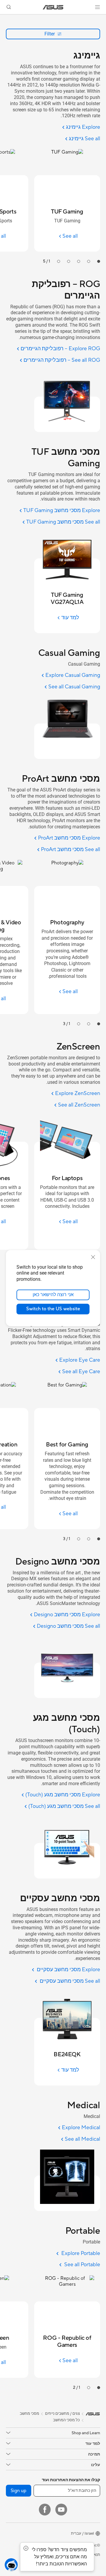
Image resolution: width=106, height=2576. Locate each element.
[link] (53, 7)
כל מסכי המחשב (66, 2420)
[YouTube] (61, 2510)
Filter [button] (50, 34)
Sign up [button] (19, 2491)
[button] (97, 7)
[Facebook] (45, 2510)
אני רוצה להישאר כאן (53, 1295)
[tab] (99, 261)
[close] (93, 1257)
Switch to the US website (53, 1309)
